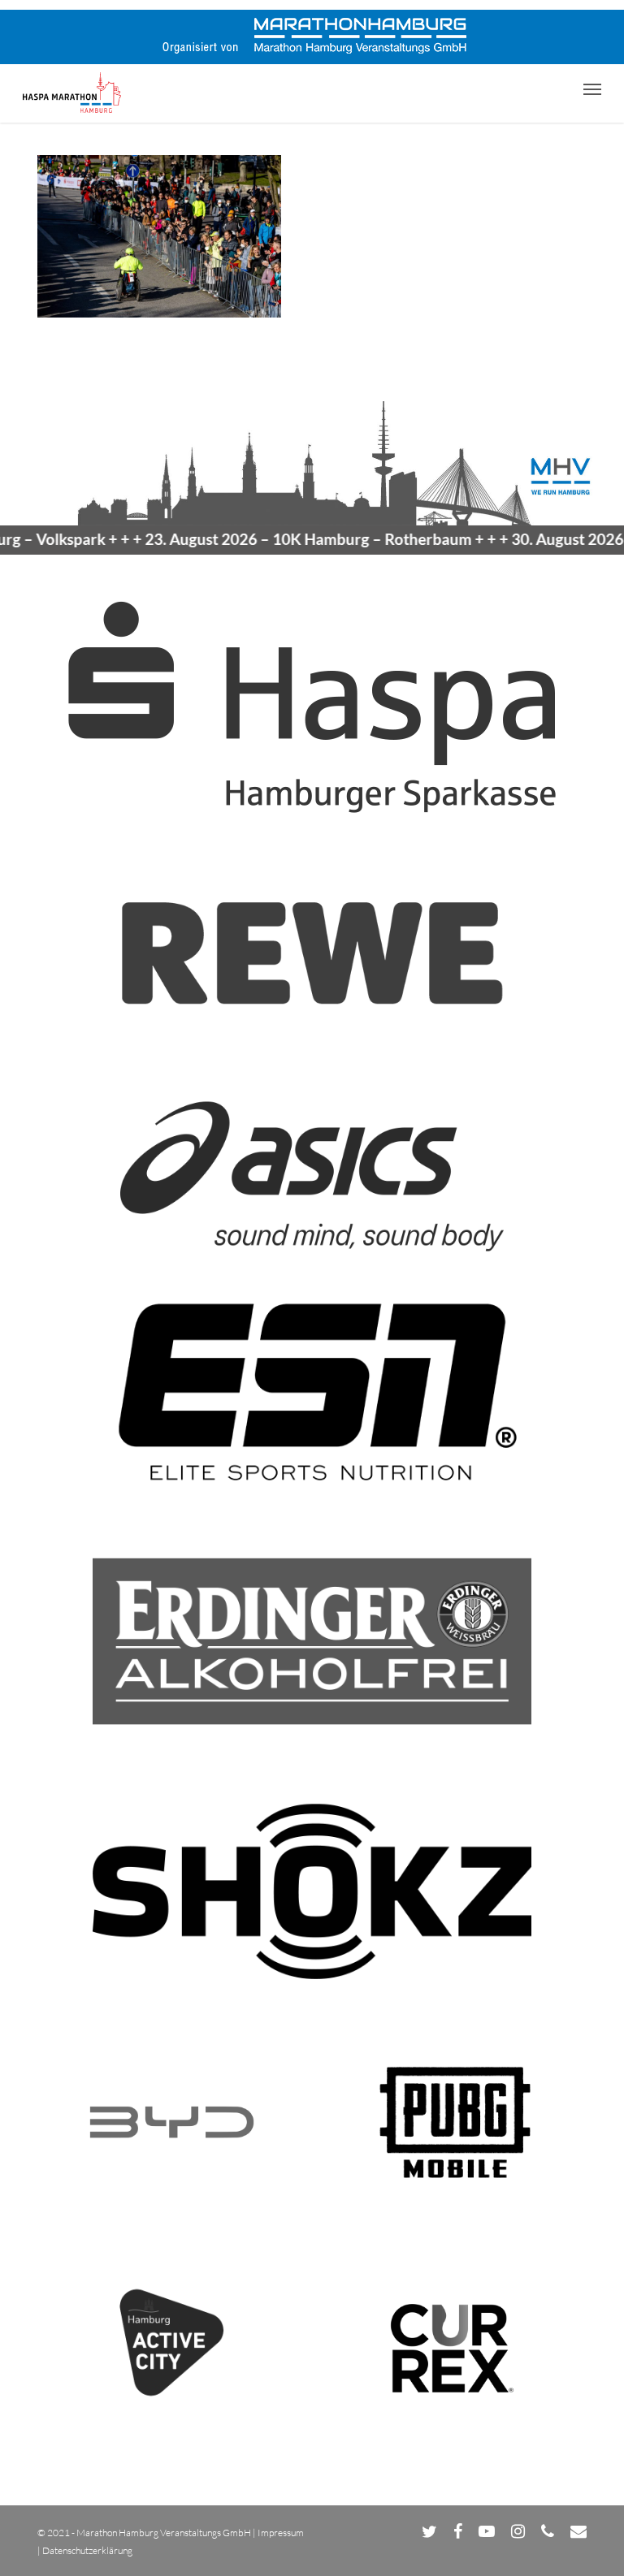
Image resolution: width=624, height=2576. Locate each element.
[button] (592, 89)
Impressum (281, 2533)
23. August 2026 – (279, 539)
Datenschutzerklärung (87, 2550)
